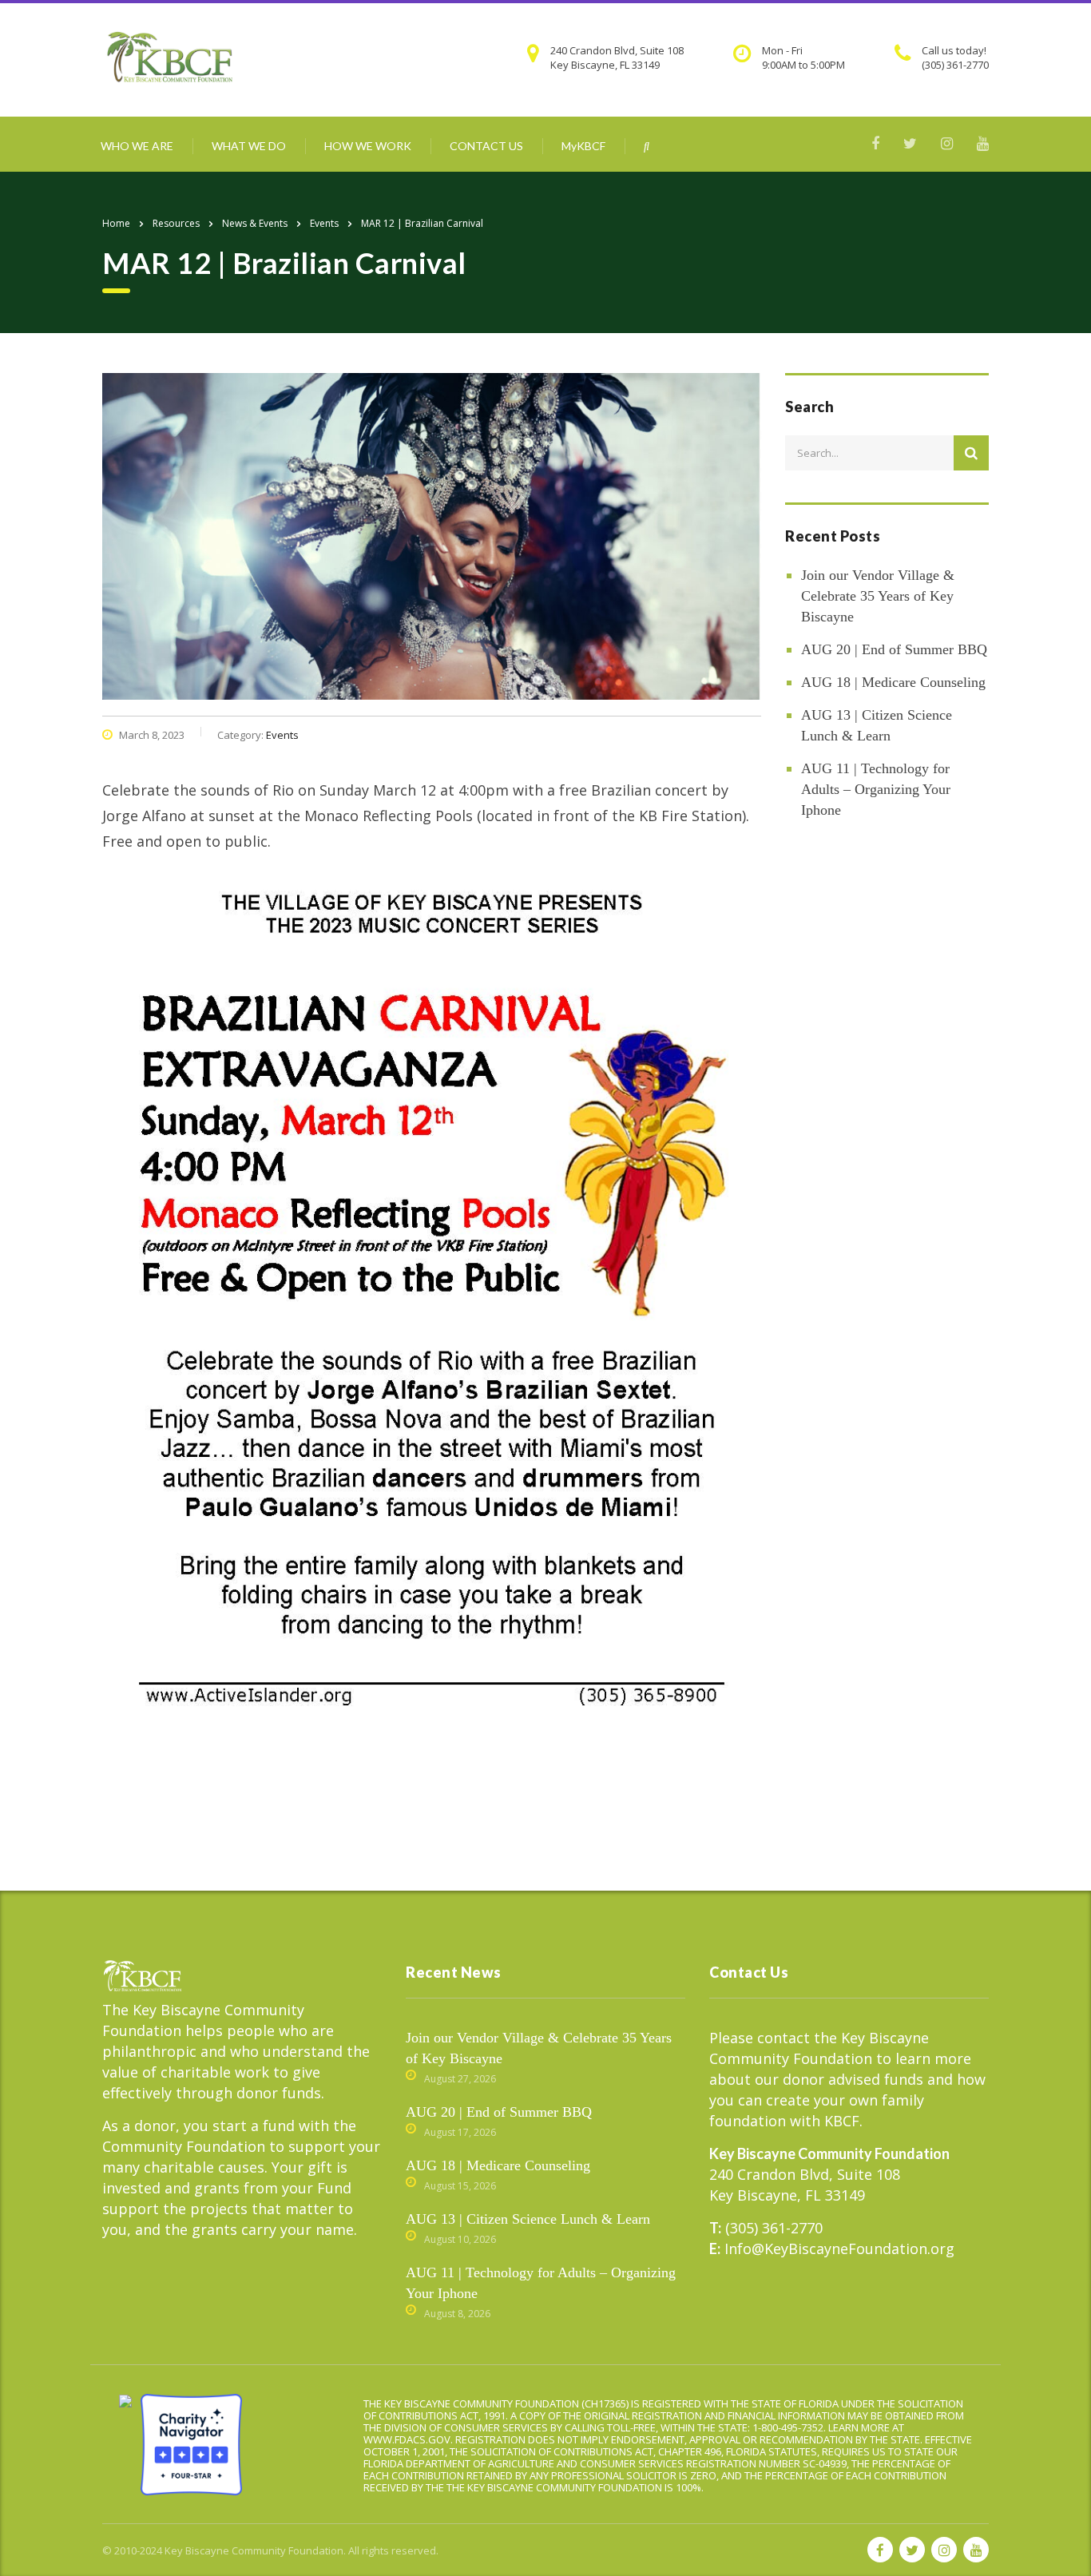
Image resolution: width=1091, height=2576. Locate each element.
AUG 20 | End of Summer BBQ (894, 649)
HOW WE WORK (368, 146)
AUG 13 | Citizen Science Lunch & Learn (877, 725)
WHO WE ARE (137, 146)
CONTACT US (486, 146)
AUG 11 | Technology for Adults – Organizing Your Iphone (876, 789)
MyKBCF (583, 146)
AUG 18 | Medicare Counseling (893, 682)
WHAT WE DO (249, 146)
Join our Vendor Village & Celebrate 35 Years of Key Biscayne (878, 596)
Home (116, 223)
